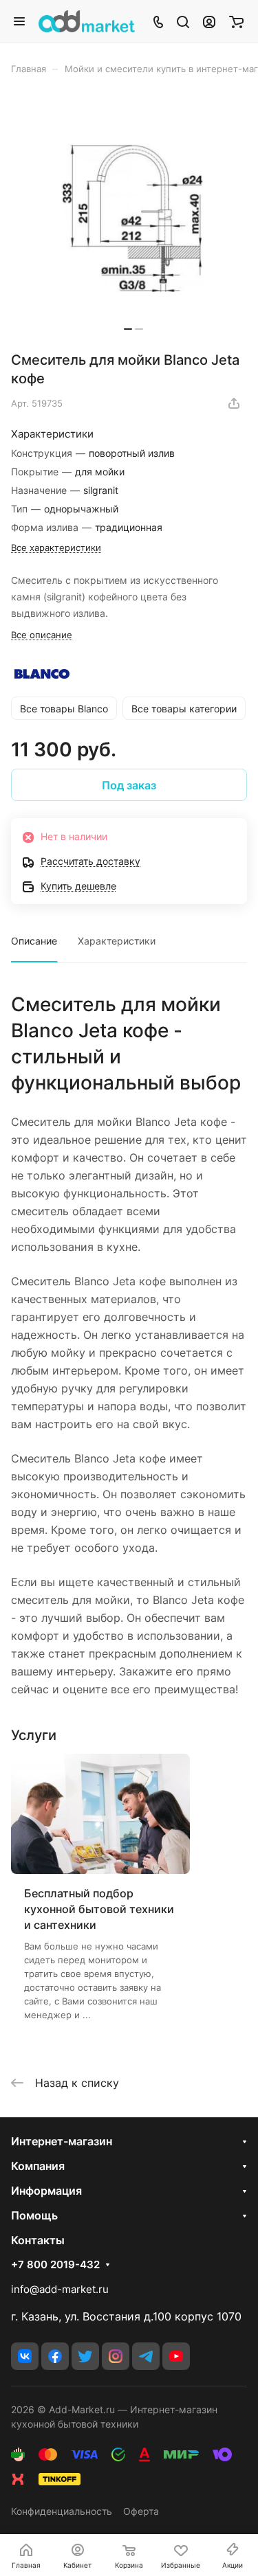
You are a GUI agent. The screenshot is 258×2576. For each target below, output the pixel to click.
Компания (38, 2166)
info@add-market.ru (60, 2289)
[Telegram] (146, 2356)
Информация (46, 2191)
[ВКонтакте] (25, 2356)
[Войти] (209, 21)
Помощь (34, 2215)
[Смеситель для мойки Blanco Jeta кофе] (133, 218)
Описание (34, 941)
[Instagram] (116, 2356)
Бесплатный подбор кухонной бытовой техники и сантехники (99, 1909)
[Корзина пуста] (236, 21)
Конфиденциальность (62, 2511)
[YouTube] (176, 2356)
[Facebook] (55, 2356)
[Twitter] (85, 2356)
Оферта (141, 2511)
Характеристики (117, 941)
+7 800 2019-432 (55, 2265)
